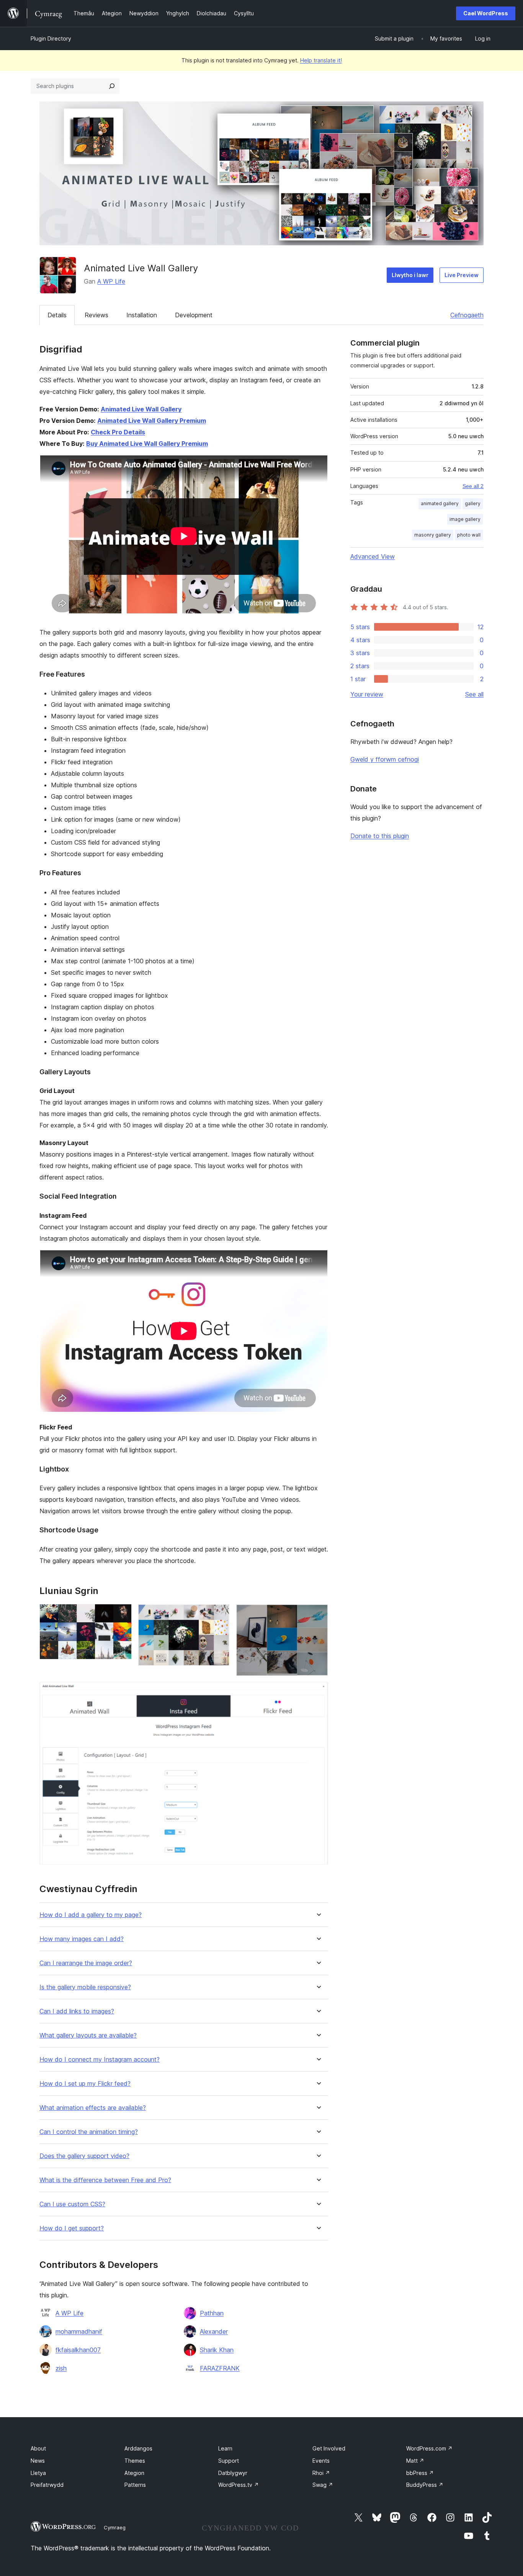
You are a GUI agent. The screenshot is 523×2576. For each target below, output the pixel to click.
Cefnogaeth (467, 315)
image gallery (465, 519)
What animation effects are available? (93, 2108)
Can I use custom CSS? (72, 2204)
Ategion (134, 2473)
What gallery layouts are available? (88, 2035)
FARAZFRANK (220, 2368)
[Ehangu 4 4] (318, 1692)
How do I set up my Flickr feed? (85, 2084)
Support (229, 2461)
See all (474, 694)
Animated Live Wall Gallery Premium (152, 421)
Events (321, 2461)
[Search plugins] (112, 86)
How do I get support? (72, 2228)
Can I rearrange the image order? (86, 1963)
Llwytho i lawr (410, 275)
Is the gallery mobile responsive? (85, 1987)
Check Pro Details (118, 432)
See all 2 (473, 486)
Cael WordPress (486, 13)
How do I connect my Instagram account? (100, 2060)
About (38, 2448)
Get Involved (329, 2448)
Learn (225, 2448)
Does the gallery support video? (84, 2156)
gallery (473, 503)
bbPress (420, 2473)
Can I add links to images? (77, 2011)
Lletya (38, 2473)
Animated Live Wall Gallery (141, 409)
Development (194, 315)
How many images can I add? (82, 1939)
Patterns (135, 2485)
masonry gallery (433, 535)
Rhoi (321, 2473)
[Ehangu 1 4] (121, 1614)
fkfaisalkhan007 (78, 2350)
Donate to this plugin (380, 836)
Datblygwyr (233, 2473)
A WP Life (111, 281)
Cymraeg (115, 2527)
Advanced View (373, 556)
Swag (323, 2485)
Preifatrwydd (47, 2485)
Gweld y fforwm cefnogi (385, 759)
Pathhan (212, 2313)
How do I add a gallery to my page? (91, 1915)
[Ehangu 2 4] (219, 1614)
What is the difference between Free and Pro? (105, 2180)
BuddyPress (425, 2485)
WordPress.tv (239, 2485)
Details (57, 315)
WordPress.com (429, 2448)
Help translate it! (321, 60)
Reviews (96, 315)
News (38, 2461)
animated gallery (440, 503)
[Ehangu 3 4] (318, 1614)
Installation (142, 315)
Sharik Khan (217, 2350)
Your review (367, 694)
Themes (135, 2461)
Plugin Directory (51, 38)
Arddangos (138, 2448)
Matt (415, 2461)
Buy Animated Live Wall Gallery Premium (147, 444)
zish (61, 2368)
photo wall (469, 535)
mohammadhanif (79, 2331)
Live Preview (462, 275)
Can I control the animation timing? (89, 2132)
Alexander (214, 2331)
